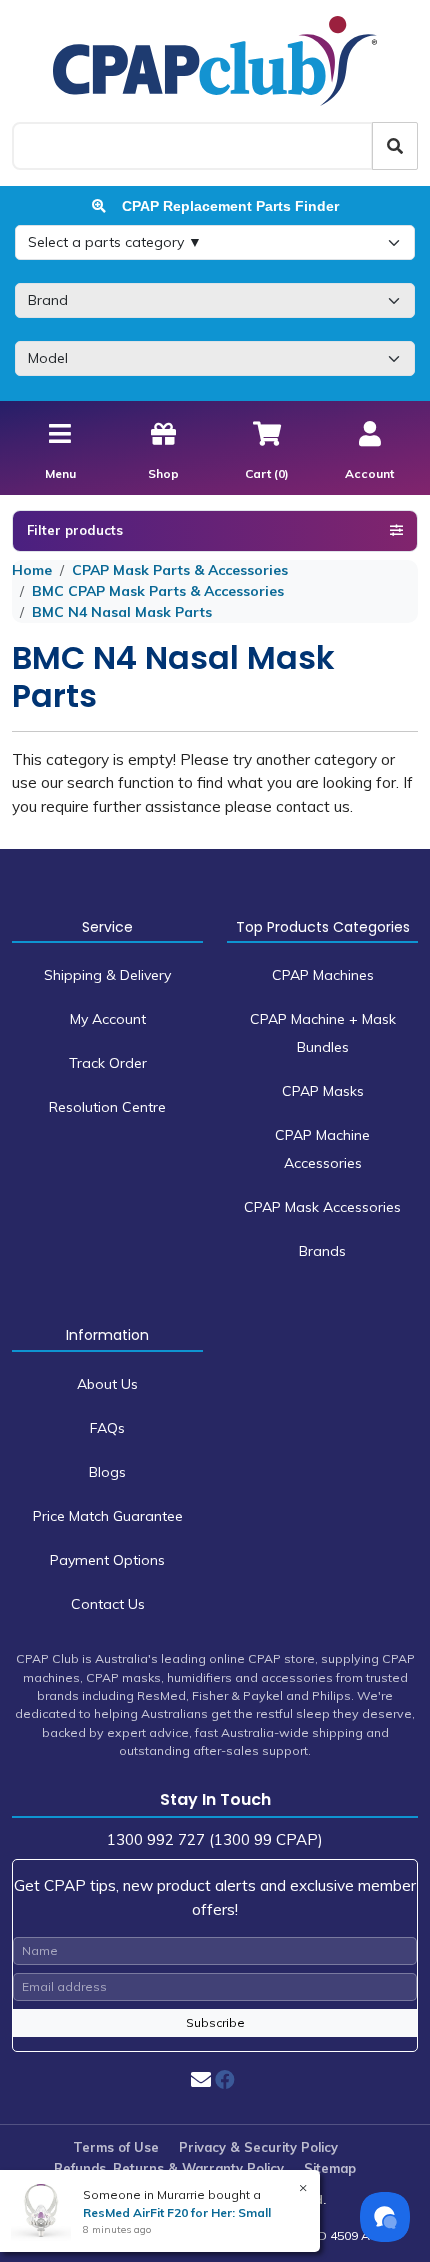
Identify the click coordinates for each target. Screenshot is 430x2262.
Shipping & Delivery (107, 975)
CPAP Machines (323, 975)
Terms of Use (116, 2147)
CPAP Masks (323, 1091)
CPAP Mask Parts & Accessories (180, 570)
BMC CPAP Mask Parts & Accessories (158, 591)
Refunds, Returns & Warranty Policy (169, 2168)
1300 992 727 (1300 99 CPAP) (215, 1839)
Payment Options (107, 1560)
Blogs (107, 1472)
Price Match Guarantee (108, 1516)
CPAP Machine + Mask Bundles (323, 1033)
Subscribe (215, 2022)
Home (32, 570)
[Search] (395, 146)
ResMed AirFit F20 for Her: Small (177, 2212)
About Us (107, 1384)
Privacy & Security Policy (258, 2147)
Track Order (108, 1063)
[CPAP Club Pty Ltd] (215, 60)
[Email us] (201, 2079)
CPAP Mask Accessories (322, 1207)
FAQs (107, 1428)
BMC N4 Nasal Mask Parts (122, 612)
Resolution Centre (107, 1107)
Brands (322, 1251)
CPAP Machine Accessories (322, 1149)
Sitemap (330, 2168)
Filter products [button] (75, 530)
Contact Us (108, 1604)
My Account (108, 1019)
